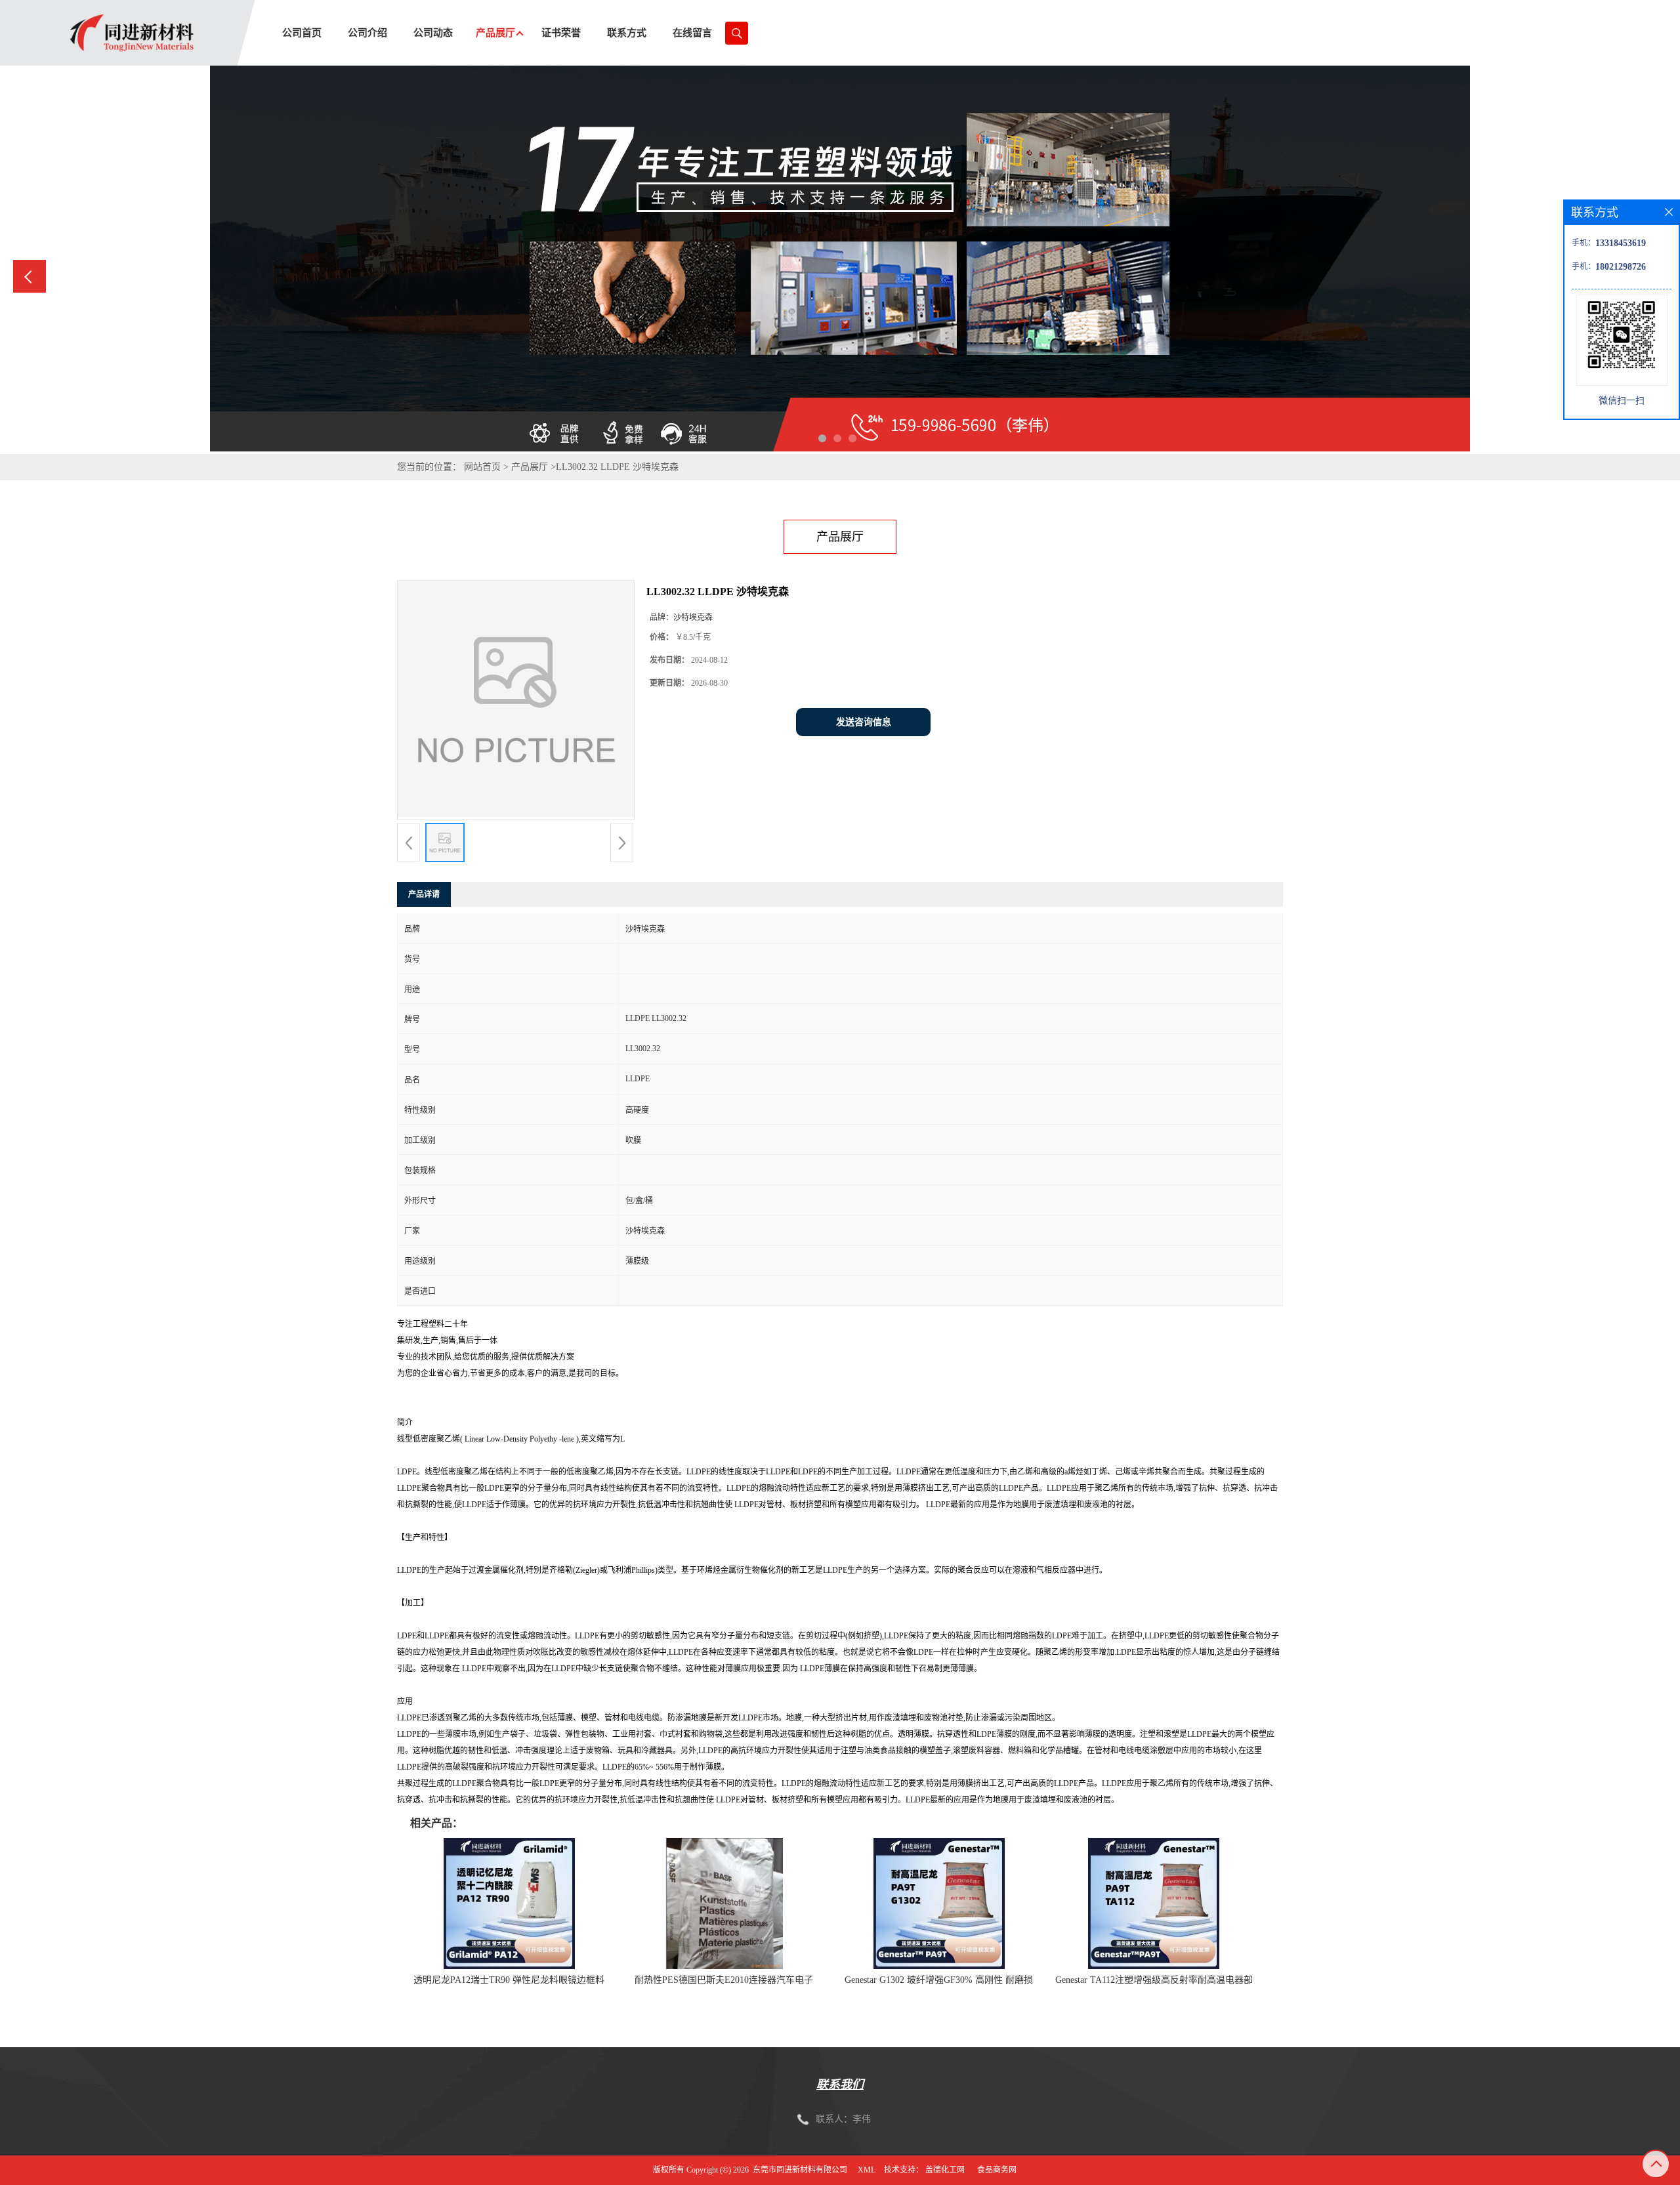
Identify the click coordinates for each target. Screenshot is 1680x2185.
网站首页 (482, 467)
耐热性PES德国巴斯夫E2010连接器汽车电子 (724, 1980)
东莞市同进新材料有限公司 (800, 2170)
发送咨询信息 (864, 722)
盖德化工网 (945, 2170)
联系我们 (840, 2085)
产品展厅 (530, 467)
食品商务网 (997, 2170)
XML (867, 2170)
